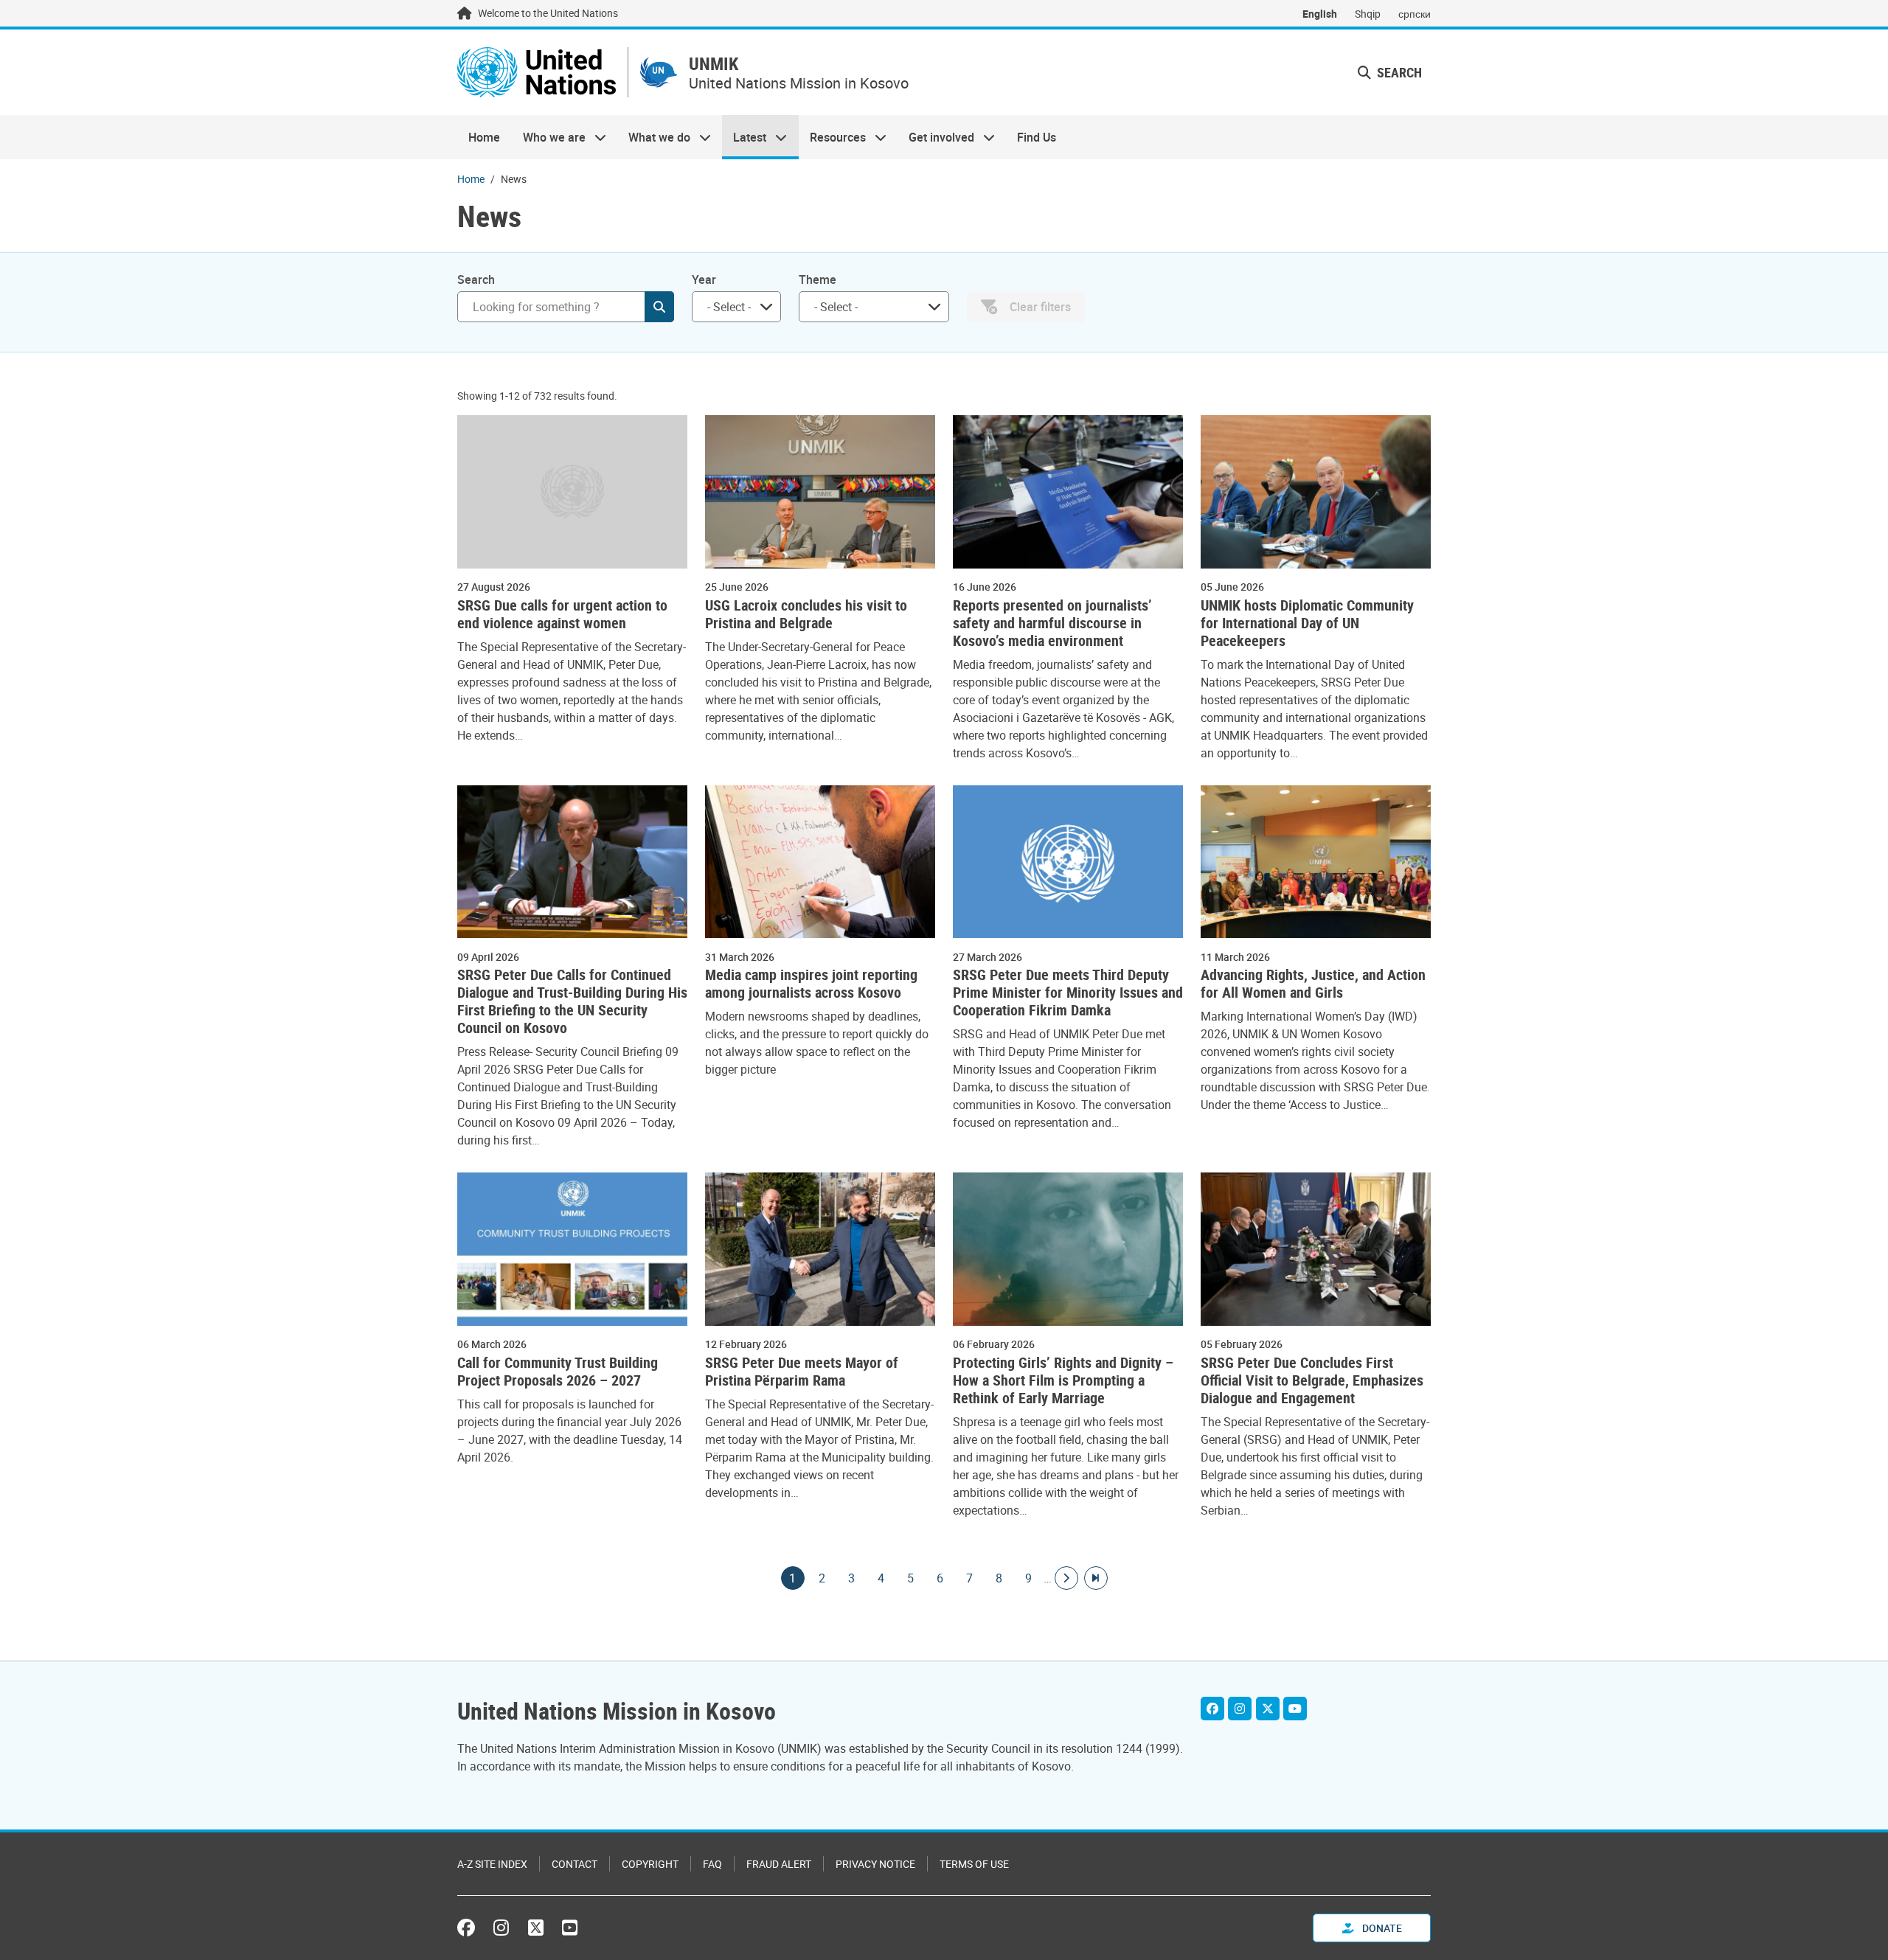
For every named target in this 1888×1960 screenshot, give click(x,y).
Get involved (936, 137)
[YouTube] (1295, 1709)
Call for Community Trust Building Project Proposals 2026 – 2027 (558, 1372)
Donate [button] (1381, 1928)
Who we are (548, 137)
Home (484, 137)
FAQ (712, 1864)
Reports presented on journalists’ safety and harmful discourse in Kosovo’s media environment (1052, 623)
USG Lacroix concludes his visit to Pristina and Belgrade (806, 614)
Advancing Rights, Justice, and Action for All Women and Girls (1313, 984)
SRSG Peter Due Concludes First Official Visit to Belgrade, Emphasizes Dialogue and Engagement (1312, 1380)
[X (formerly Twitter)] (536, 1928)
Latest (744, 137)
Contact (575, 1864)
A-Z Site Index (492, 1864)
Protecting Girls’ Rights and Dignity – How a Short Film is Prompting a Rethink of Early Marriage (1063, 1380)
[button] (1390, 73)
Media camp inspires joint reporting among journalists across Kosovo (811, 984)
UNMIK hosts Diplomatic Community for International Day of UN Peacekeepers (1307, 623)
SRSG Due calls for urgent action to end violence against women (562, 614)
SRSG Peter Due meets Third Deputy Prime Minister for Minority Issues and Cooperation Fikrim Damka (1068, 993)
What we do (654, 137)
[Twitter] (1268, 1709)
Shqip (1368, 14)
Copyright (650, 1864)
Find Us (1037, 137)
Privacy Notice (875, 1864)
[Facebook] (1212, 1709)
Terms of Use (974, 1864)
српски (1415, 14)
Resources (832, 137)
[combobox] (736, 307)
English (1320, 14)
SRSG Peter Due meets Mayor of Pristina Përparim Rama (802, 1372)
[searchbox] (730, 307)
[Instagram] (1240, 1709)
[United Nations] (537, 72)
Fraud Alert (779, 1864)
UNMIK (714, 64)
